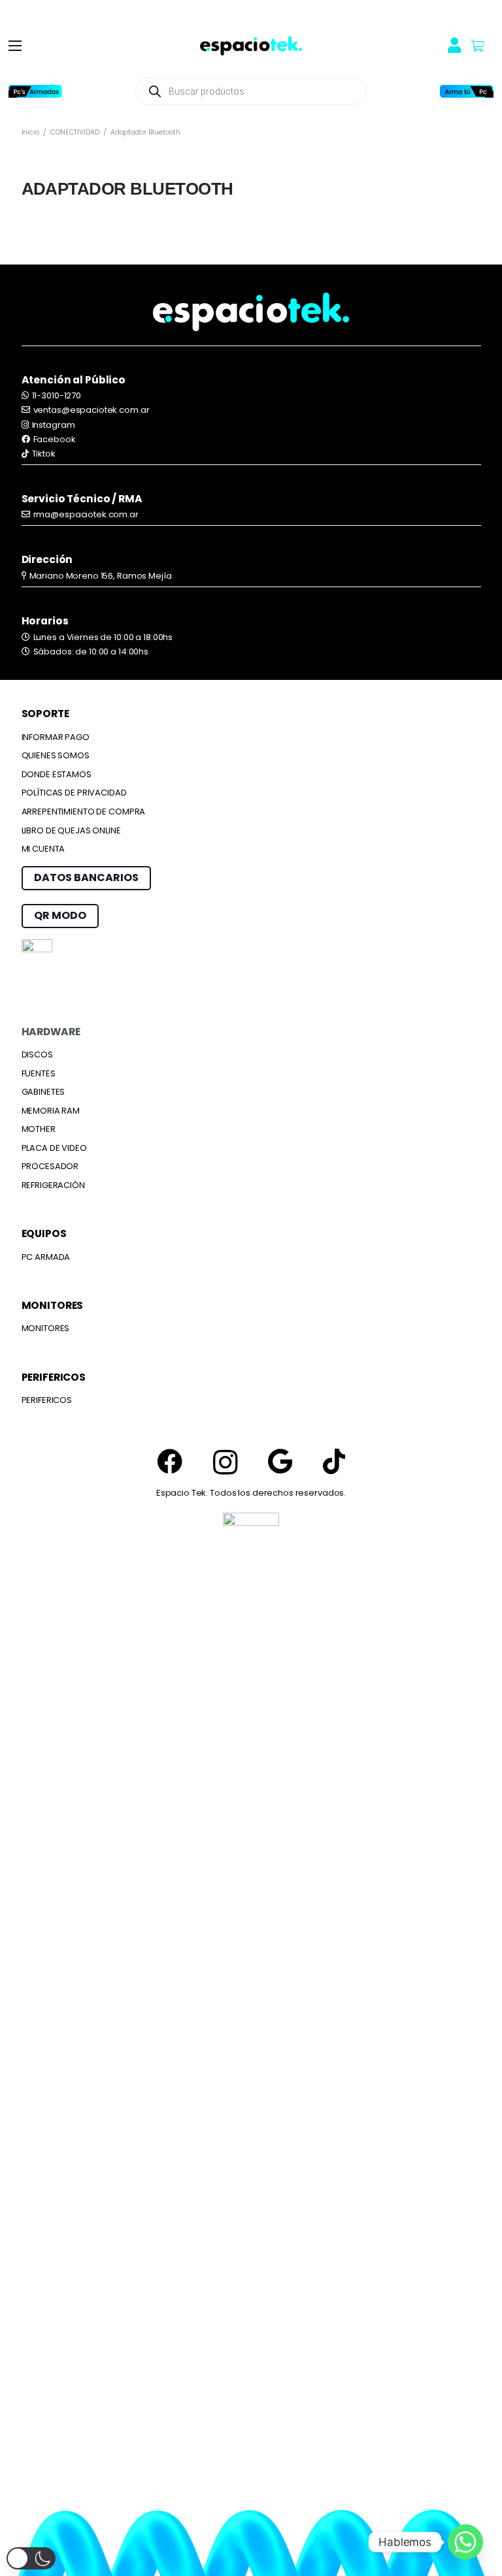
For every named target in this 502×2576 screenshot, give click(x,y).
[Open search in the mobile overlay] (251, 91)
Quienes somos (56, 755)
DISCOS (37, 1055)
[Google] (280, 1461)
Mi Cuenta (43, 849)
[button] (15, 46)
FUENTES (39, 1073)
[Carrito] (477, 46)
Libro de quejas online (71, 830)
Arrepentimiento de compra (84, 812)
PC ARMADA (46, 1257)
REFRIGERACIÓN (53, 1185)
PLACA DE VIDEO (54, 1148)
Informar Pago (56, 737)
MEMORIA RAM (51, 1111)
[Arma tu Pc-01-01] (467, 91)
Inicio (30, 132)
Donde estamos (57, 774)
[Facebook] (170, 1461)
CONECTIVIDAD (75, 132)
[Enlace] (251, 46)
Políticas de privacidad (74, 793)
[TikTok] (334, 1461)
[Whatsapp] (465, 2542)
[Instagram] (226, 1463)
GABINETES (43, 1092)
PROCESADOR (50, 1166)
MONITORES (46, 1328)
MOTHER (39, 1129)
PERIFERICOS (47, 1400)
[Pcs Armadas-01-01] (35, 91)
